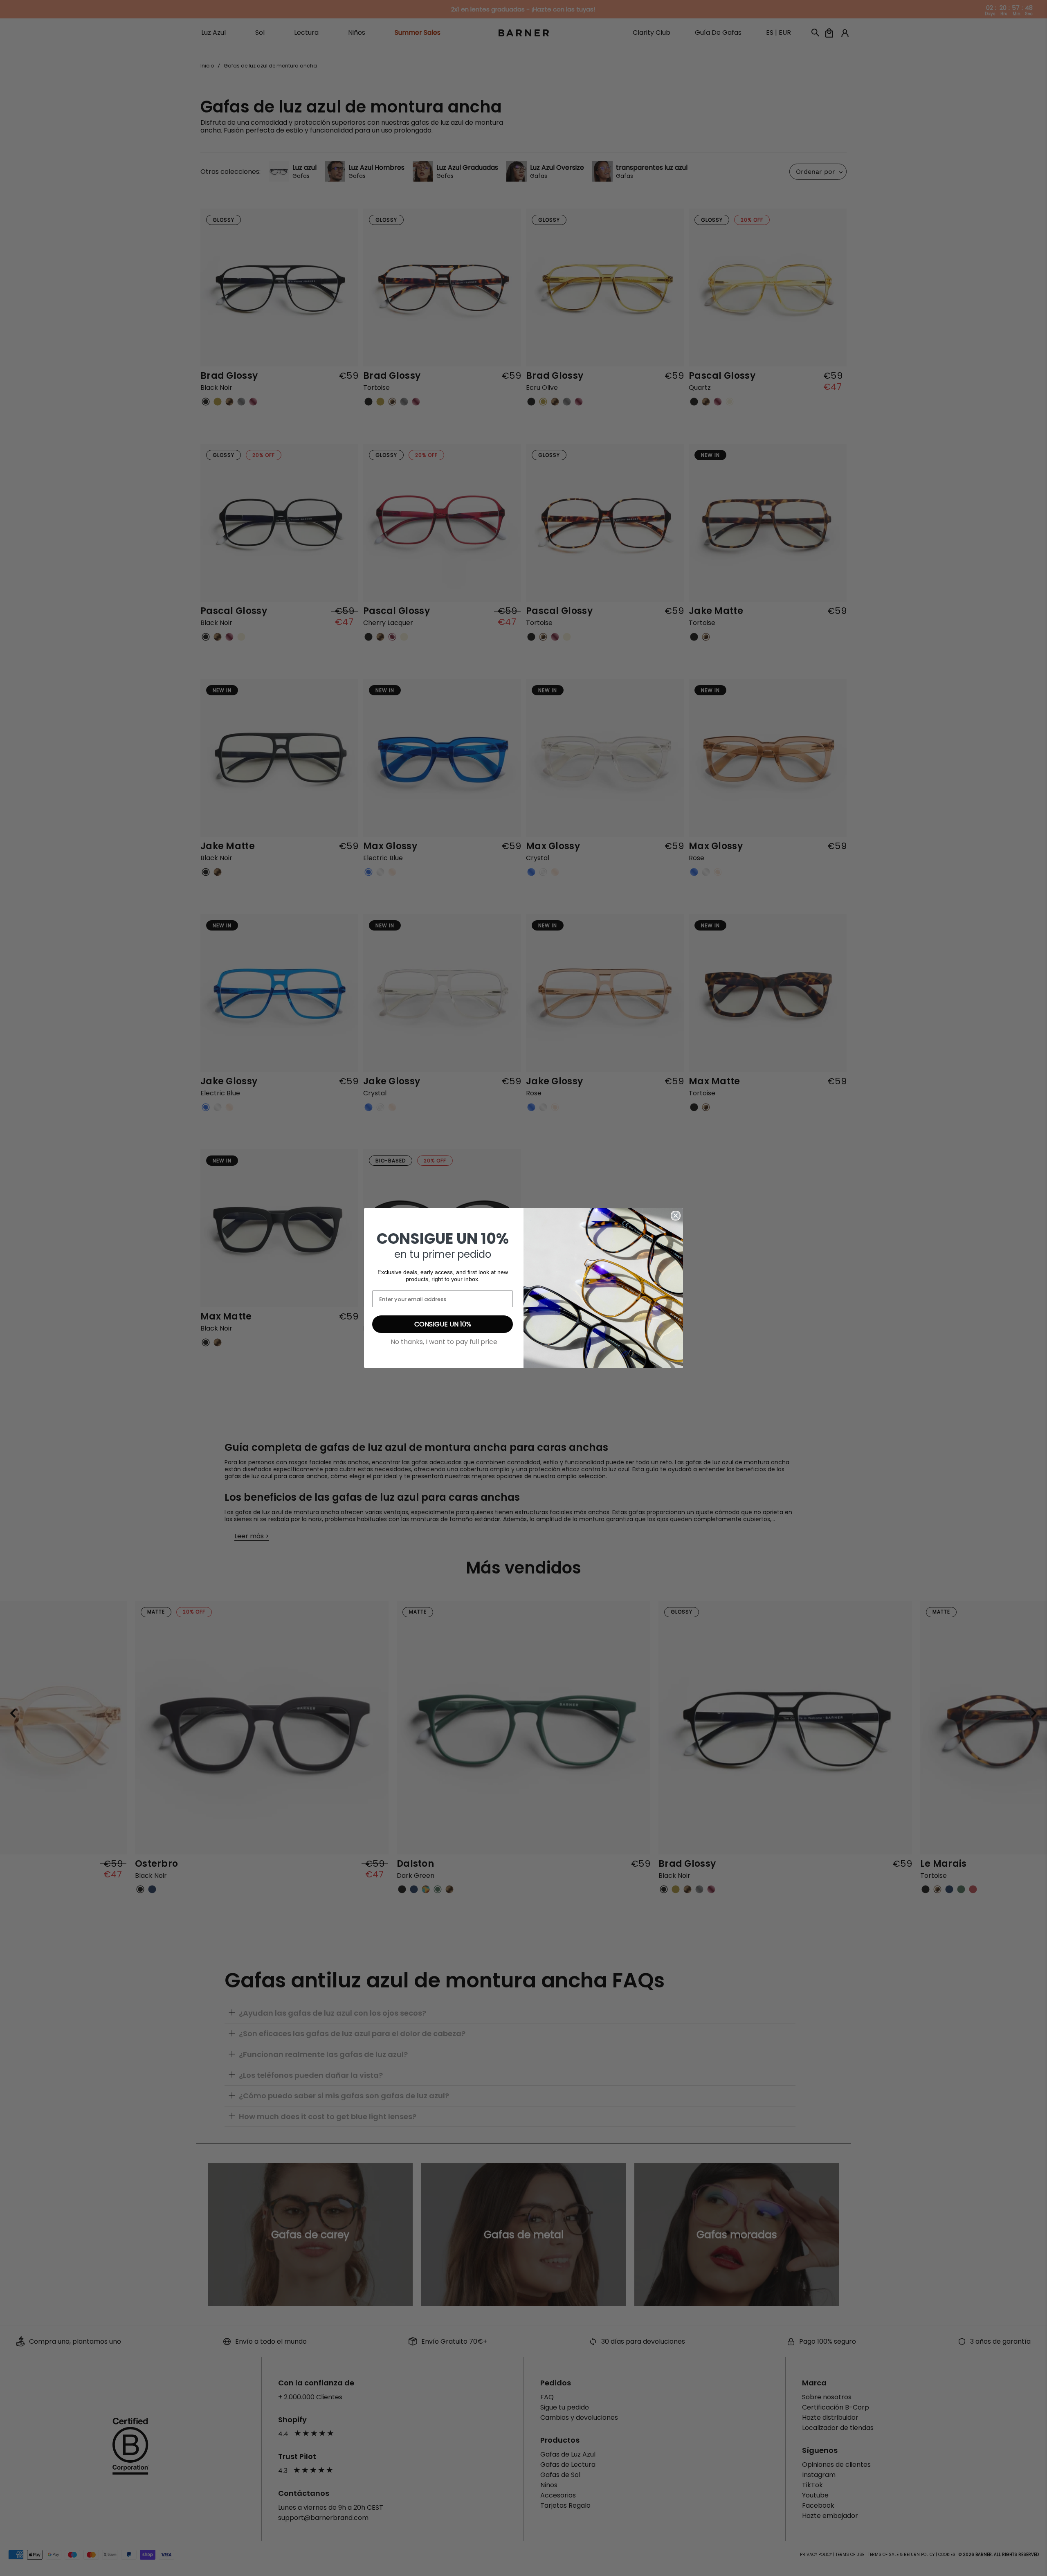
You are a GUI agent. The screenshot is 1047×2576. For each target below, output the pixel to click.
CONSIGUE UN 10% (443, 1324)
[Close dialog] (676, 1216)
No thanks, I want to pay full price (444, 1342)
